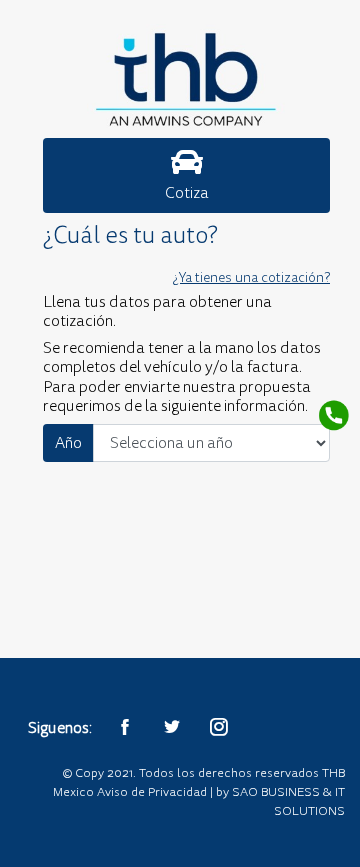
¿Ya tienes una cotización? (251, 277)
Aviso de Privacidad (152, 792)
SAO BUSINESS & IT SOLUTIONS (288, 801)
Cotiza (187, 193)
